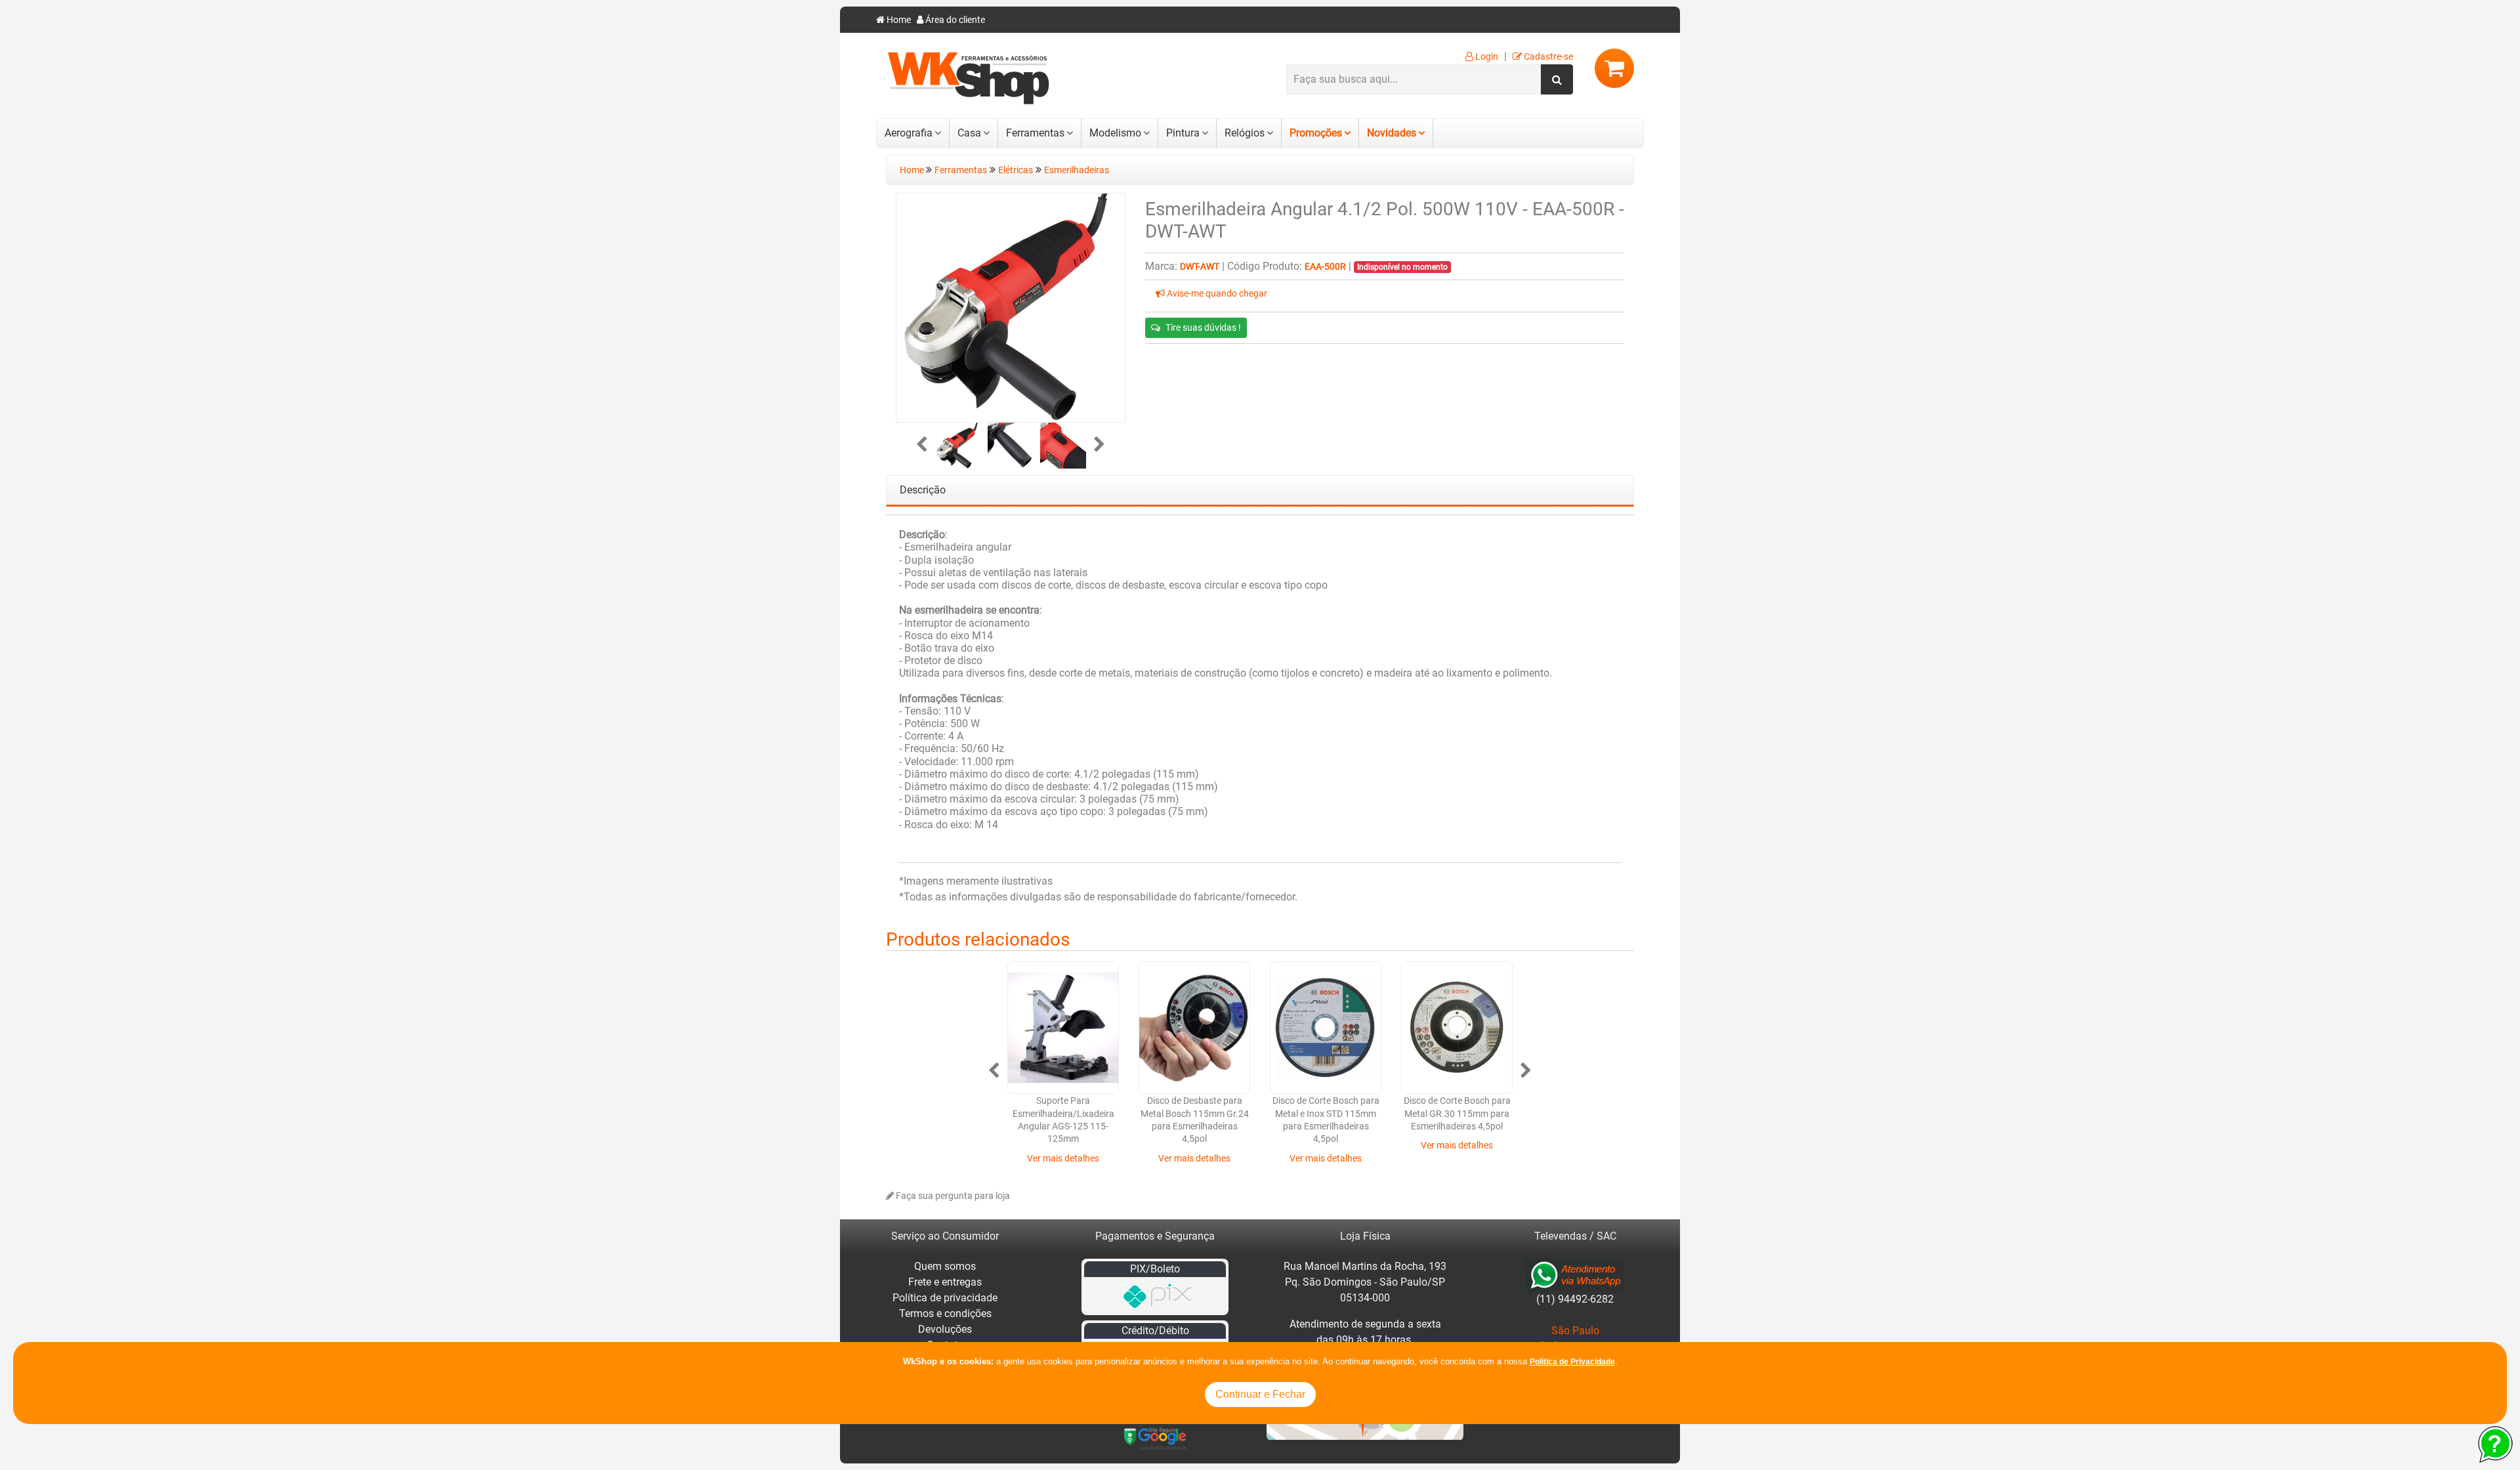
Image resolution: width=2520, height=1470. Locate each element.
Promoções (1316, 133)
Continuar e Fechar (1260, 1394)
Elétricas (1016, 170)
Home (898, 20)
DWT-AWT (1200, 267)
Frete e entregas (945, 1282)
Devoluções (945, 1329)
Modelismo (1115, 133)
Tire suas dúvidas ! (1203, 327)
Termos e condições (945, 1313)
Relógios (1245, 133)
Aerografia (909, 133)
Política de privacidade (945, 1298)
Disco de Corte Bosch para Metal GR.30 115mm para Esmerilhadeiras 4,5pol (1457, 1114)
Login (1486, 57)
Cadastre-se (1547, 57)
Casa (969, 133)
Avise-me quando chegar (1216, 294)
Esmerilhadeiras (1077, 170)
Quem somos (945, 1266)
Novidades (1392, 133)
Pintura (1183, 133)
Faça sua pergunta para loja (952, 1196)
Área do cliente (954, 20)
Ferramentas (1035, 133)
